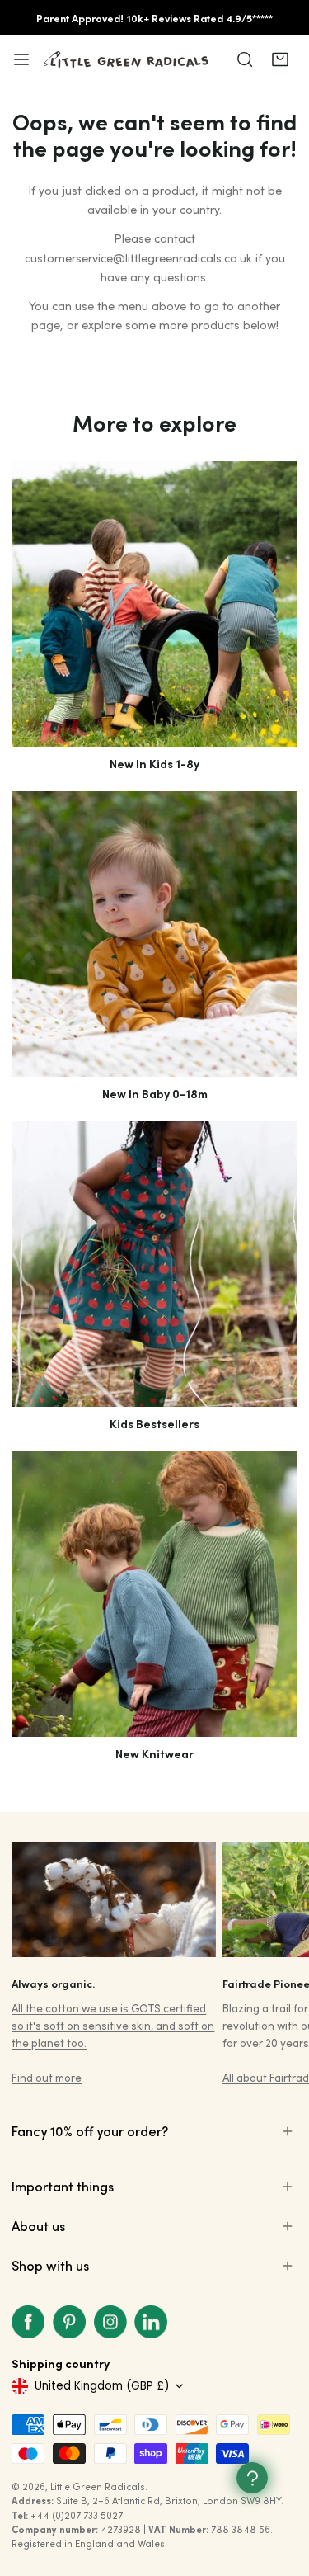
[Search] (245, 59)
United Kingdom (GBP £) (102, 2386)
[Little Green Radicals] (126, 59)
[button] (279, 59)
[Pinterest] (69, 2322)
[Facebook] (29, 2322)
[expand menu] (21, 59)
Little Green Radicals (98, 2486)
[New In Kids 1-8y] (154, 604)
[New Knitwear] (154, 1594)
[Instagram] (110, 2322)
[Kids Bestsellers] (154, 1264)
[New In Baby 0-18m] (154, 934)
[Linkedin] (151, 2322)
